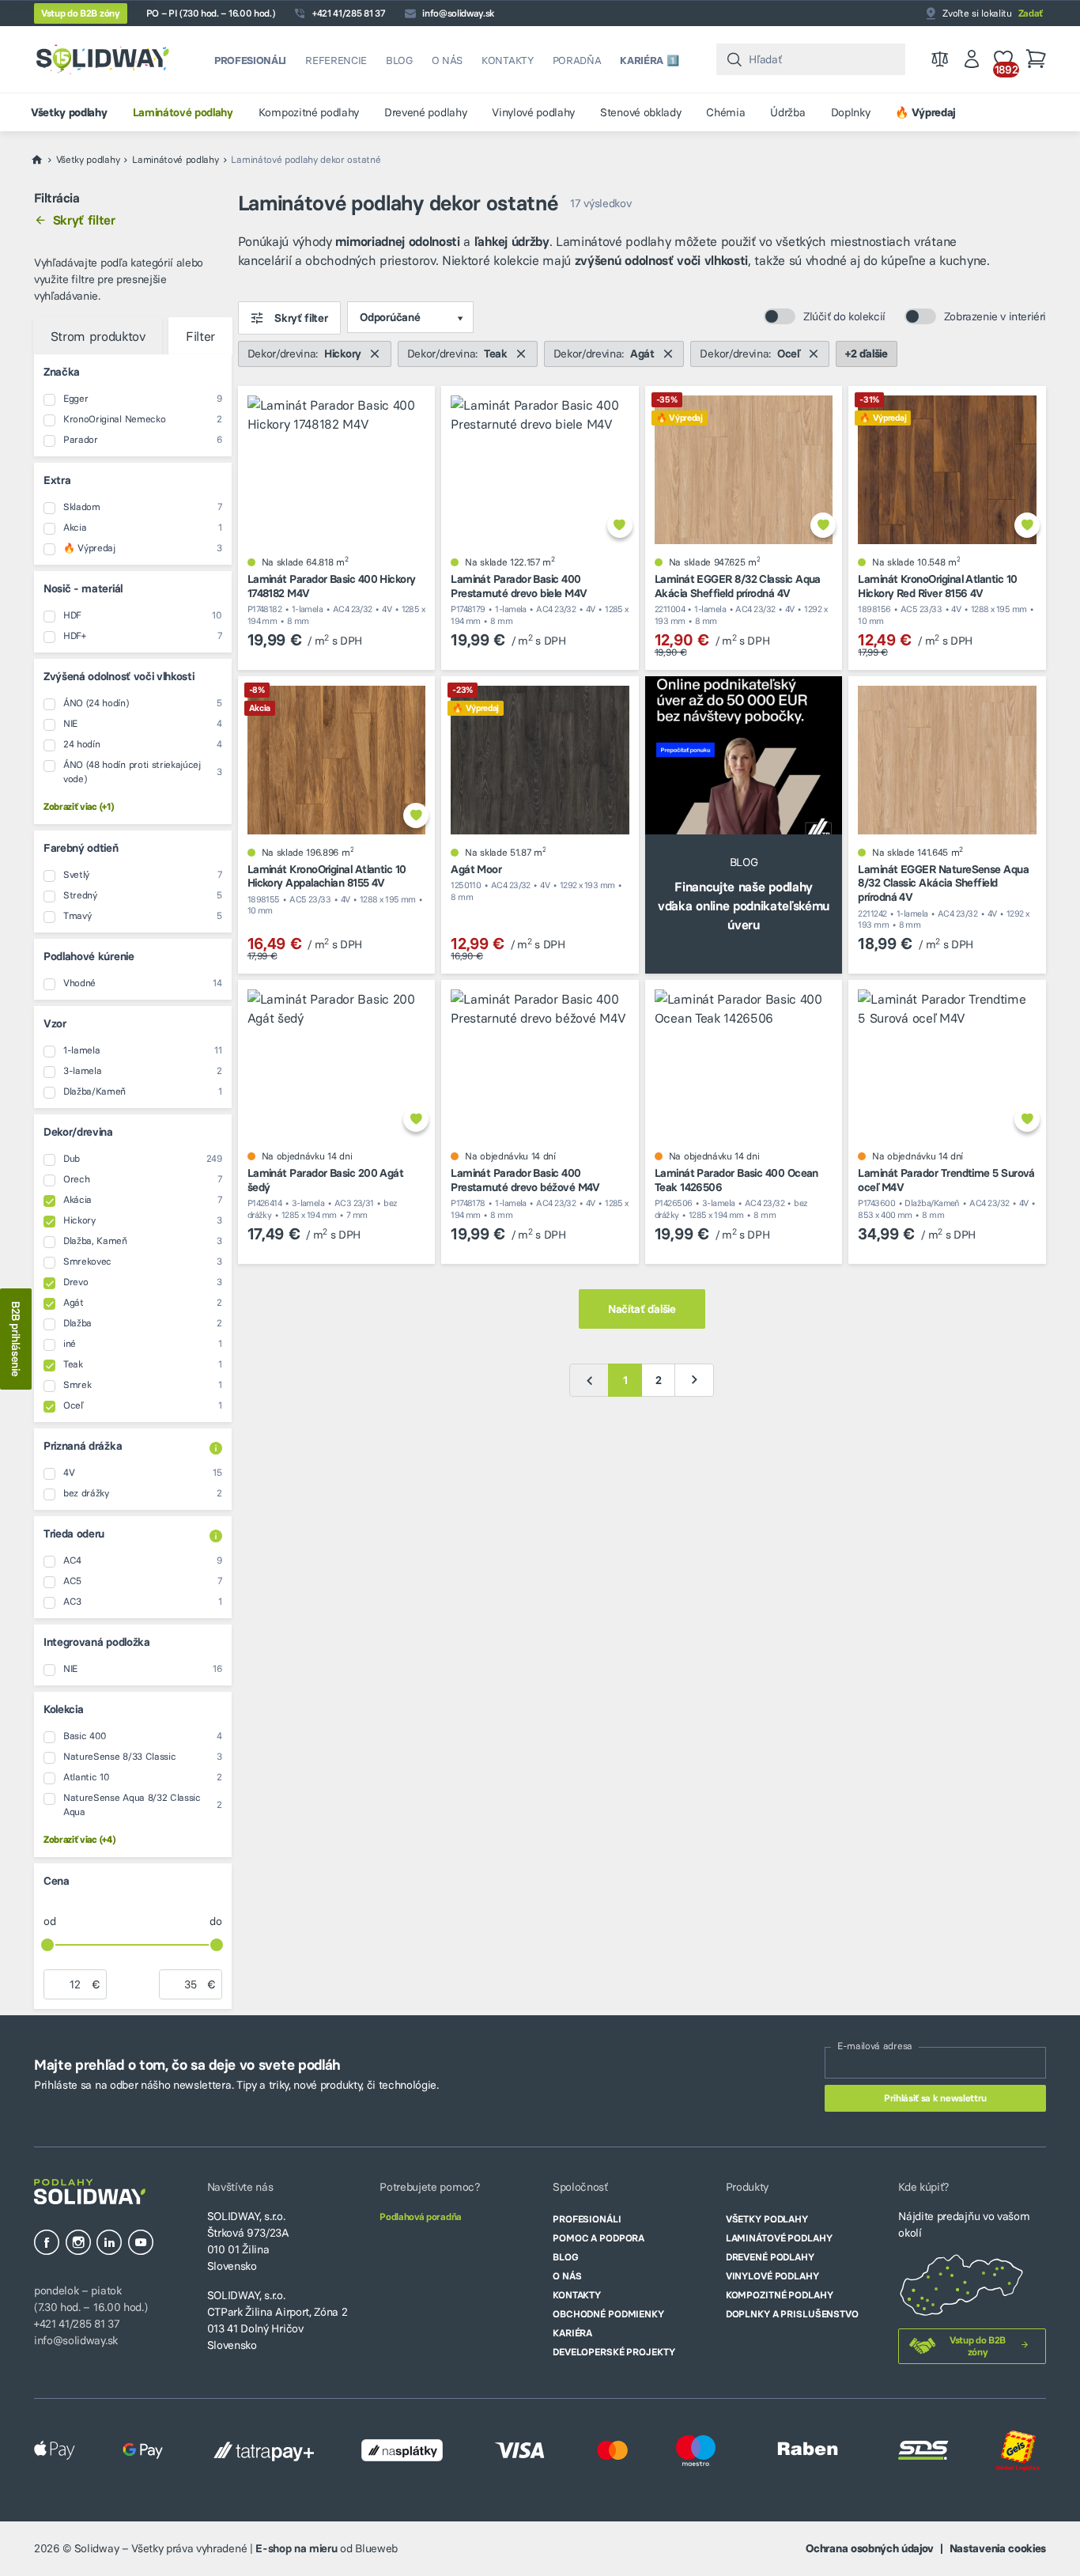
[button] (133, 374)
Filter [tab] (200, 336)
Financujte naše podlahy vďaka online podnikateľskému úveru (744, 906)
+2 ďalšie (866, 354)
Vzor (55, 1023)
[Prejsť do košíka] (1036, 59)
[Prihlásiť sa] (972, 59)
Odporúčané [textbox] (390, 317)
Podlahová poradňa (421, 2217)
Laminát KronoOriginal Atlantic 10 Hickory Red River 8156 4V (937, 586)
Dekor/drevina (78, 1132)
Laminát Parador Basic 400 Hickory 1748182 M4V (332, 586)
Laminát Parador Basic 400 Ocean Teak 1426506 (736, 1180)
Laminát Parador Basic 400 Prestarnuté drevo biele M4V (519, 586)
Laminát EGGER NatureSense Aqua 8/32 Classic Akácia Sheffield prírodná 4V (943, 883)
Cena (57, 1881)
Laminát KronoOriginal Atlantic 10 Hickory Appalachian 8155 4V (327, 877)
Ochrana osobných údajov (870, 2548)
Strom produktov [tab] (98, 336)
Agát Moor (476, 870)
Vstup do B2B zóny (81, 13)
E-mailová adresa (875, 2046)
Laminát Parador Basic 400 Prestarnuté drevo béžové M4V (525, 1180)
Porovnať (383, 525)
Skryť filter (84, 220)
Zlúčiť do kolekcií (844, 316)
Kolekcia (63, 1709)
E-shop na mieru (296, 2548)
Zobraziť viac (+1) (78, 806)
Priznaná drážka (83, 1446)
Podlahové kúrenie (89, 956)
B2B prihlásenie (16, 1339)
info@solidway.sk (458, 13)
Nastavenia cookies (998, 2548)
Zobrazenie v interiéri (995, 316)
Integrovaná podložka (97, 1642)
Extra (57, 480)
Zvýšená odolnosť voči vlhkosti (119, 676)
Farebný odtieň (81, 848)
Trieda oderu (74, 1534)
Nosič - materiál (83, 588)
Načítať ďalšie (642, 1309)
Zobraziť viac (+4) (79, 1839)
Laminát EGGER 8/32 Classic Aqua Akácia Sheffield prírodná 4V (738, 586)
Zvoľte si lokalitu (993, 13)
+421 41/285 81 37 (349, 13)
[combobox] (811, 59)
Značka (62, 372)
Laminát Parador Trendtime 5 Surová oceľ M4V (946, 1180)
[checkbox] (143, 399)
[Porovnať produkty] (940, 59)
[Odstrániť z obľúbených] (620, 525)
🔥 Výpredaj (680, 418)
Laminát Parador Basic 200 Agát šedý (326, 1180)
